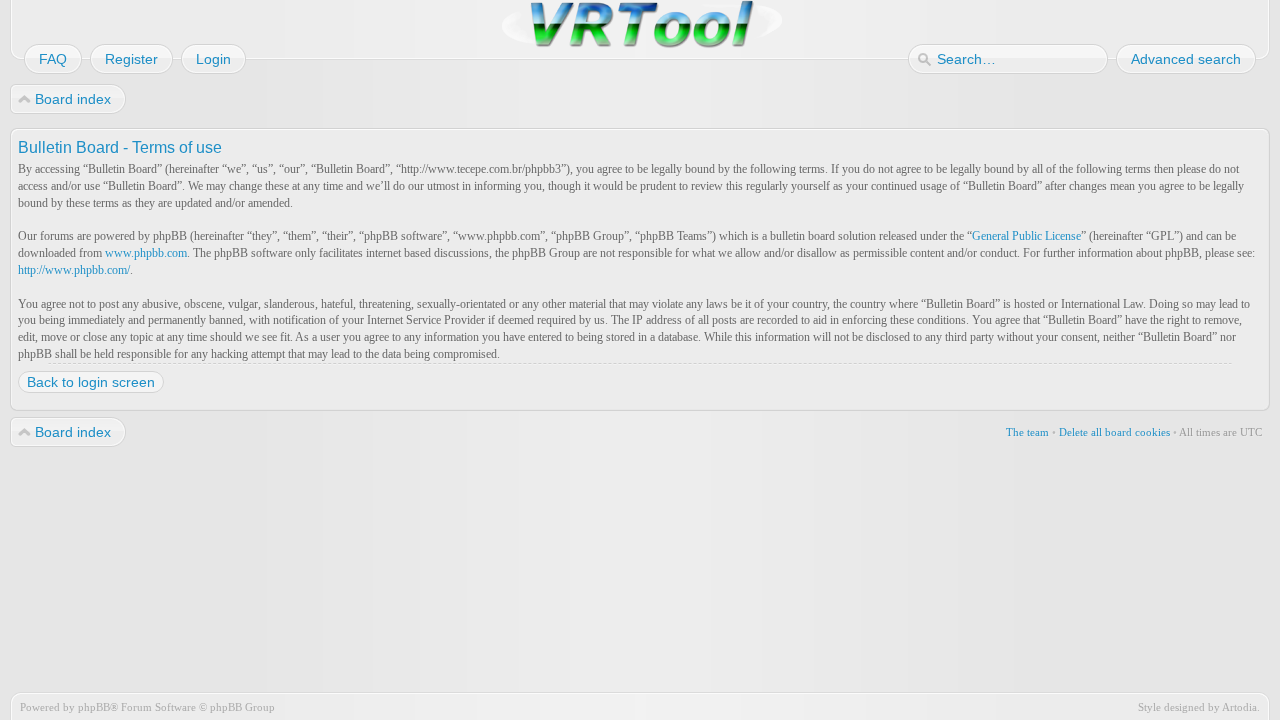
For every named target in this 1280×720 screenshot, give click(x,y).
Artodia (1239, 707)
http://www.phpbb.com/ (74, 270)
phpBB (94, 707)
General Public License (1026, 236)
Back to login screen (91, 382)
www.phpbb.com (146, 253)
